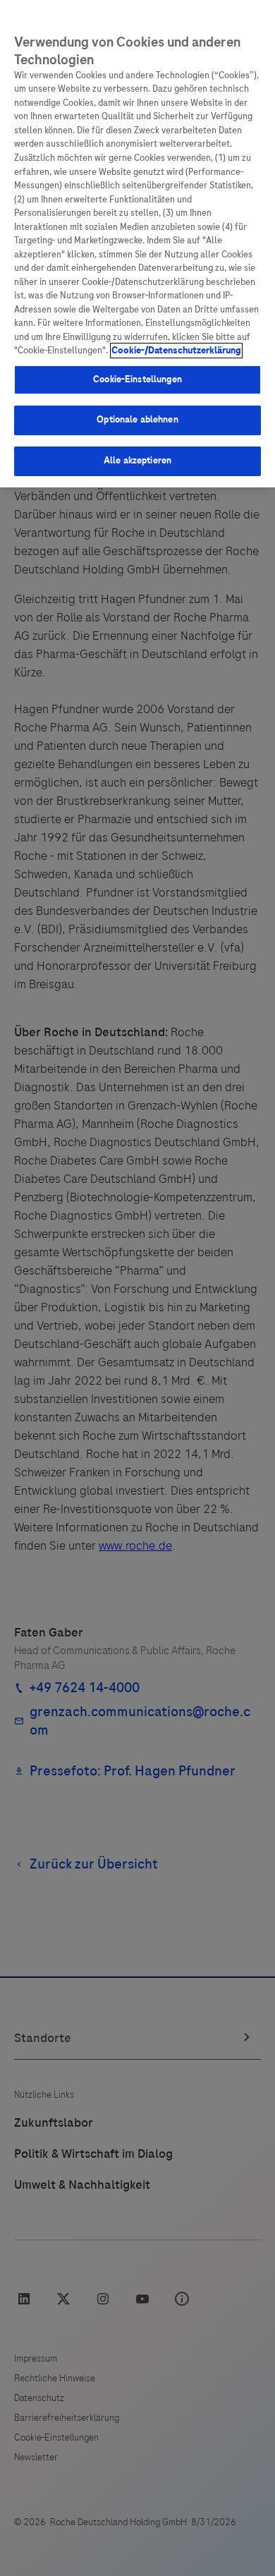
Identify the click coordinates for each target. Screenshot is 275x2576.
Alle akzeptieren (137, 461)
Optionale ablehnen (137, 420)
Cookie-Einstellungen (137, 379)
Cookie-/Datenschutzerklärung (176, 351)
